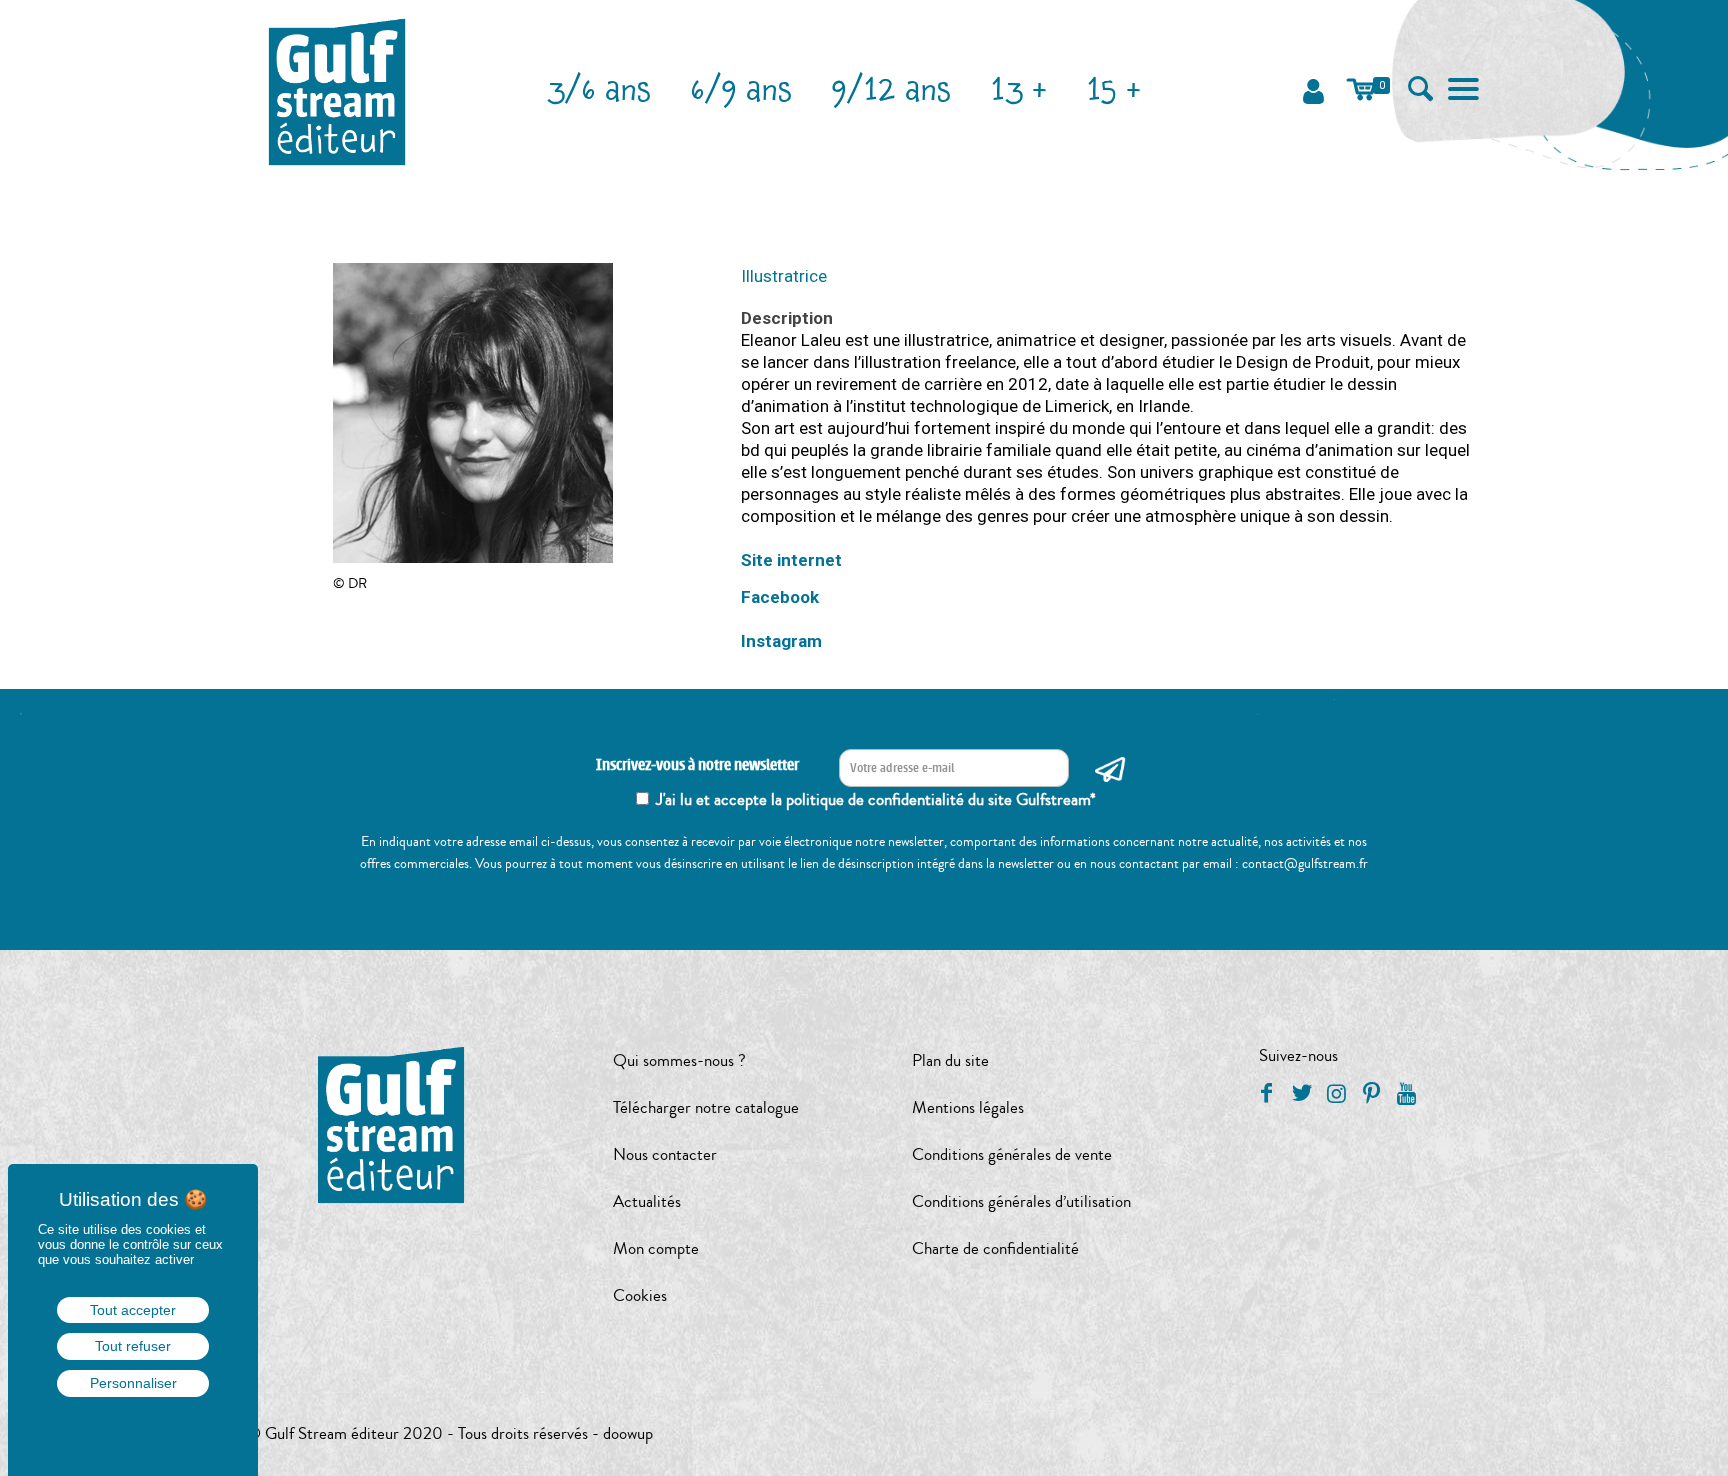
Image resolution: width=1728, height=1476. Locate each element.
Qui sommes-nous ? (679, 1060)
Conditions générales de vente (1012, 1154)
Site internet (791, 560)
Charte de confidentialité (995, 1248)
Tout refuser (133, 1346)
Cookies (640, 1295)
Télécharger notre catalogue (706, 1107)
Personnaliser (133, 1383)
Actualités (647, 1201)
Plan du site (950, 1060)
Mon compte (656, 1248)
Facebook (780, 597)
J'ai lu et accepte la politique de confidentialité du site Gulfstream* (876, 799)
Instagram (781, 641)
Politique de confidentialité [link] (133, 1424)
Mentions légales (968, 1107)
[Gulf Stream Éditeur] (337, 90)
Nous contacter (665, 1154)
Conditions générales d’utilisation (1021, 1201)
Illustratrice (784, 276)
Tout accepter (133, 1310)
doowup (628, 1433)
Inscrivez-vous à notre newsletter (697, 765)
